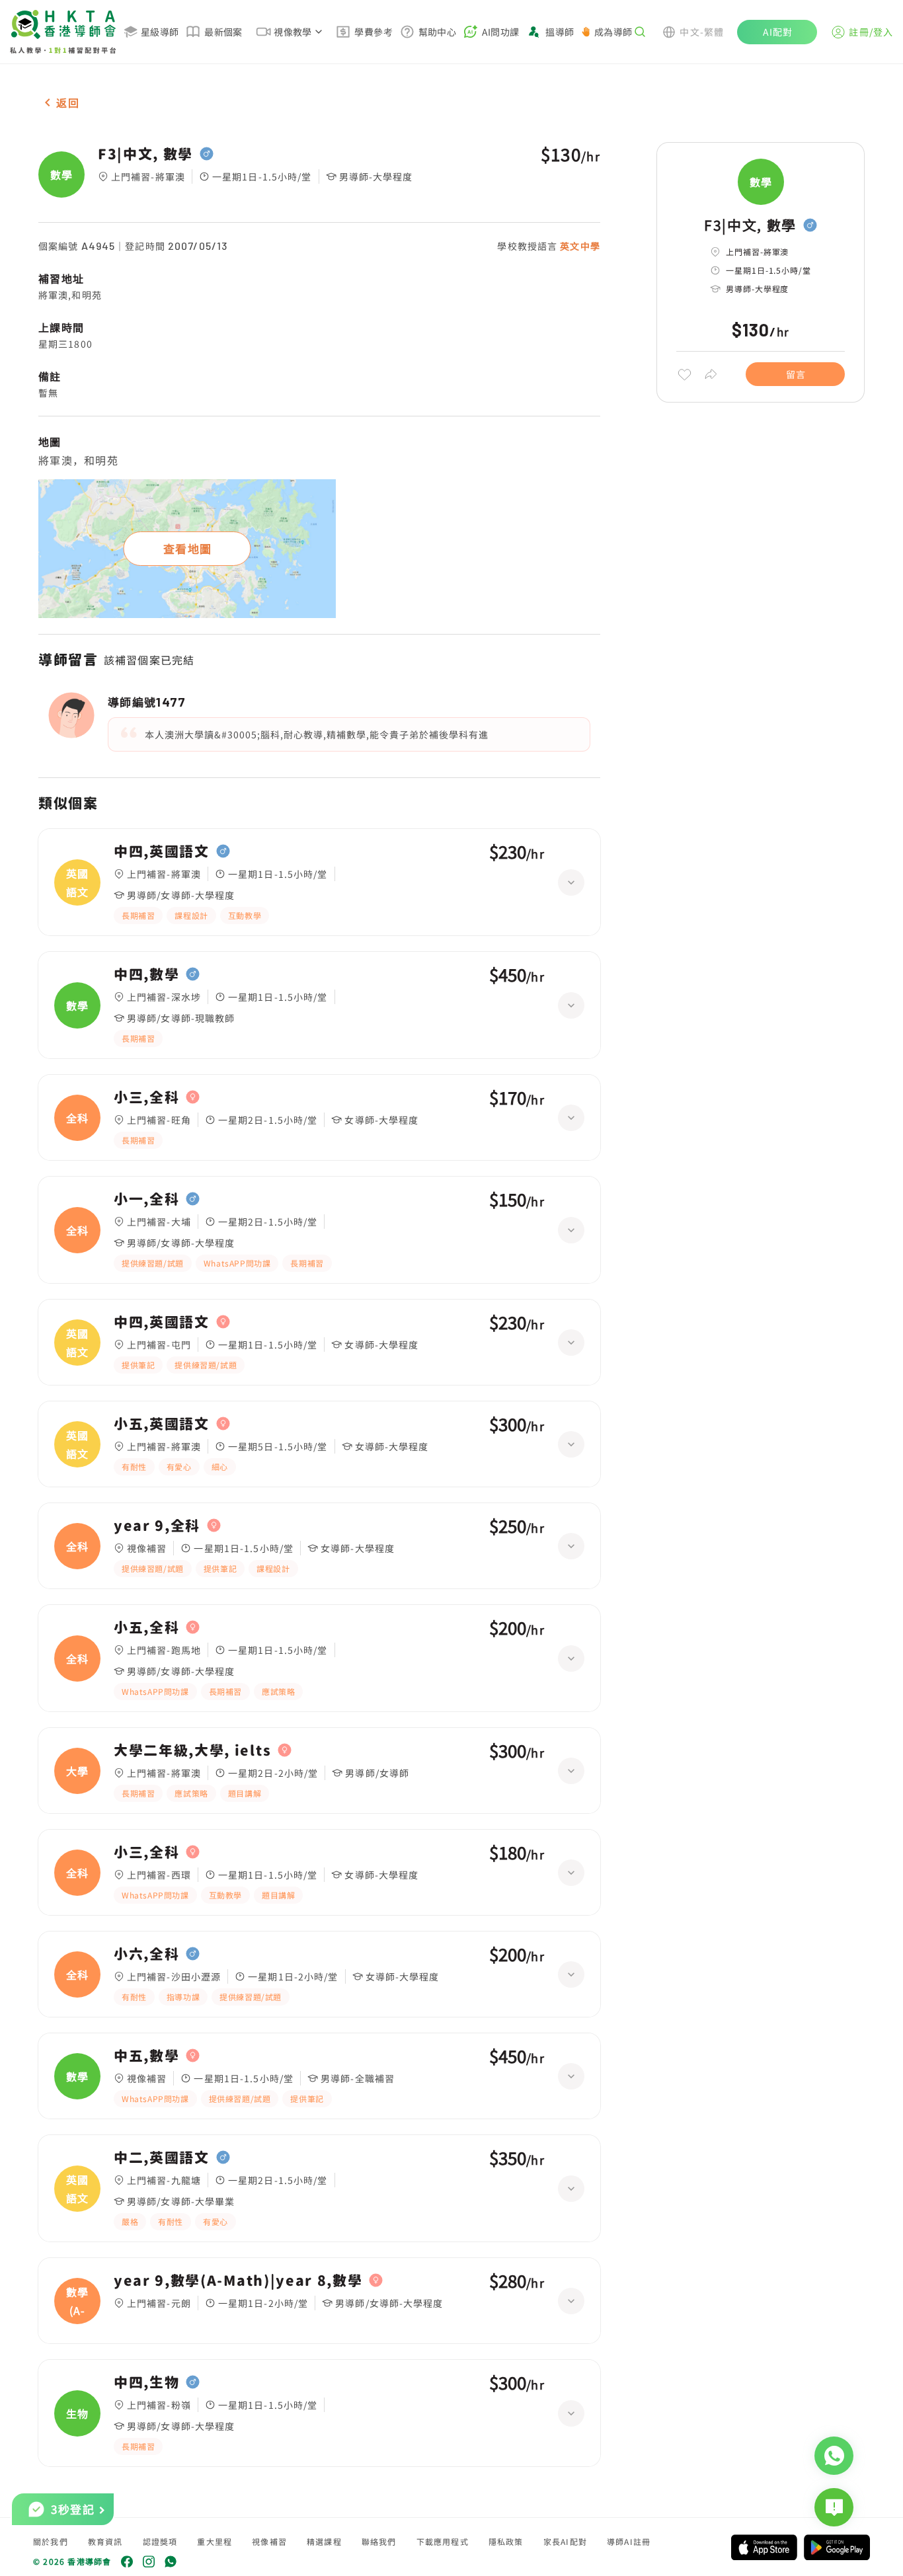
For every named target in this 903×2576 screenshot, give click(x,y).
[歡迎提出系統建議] (834, 2507)
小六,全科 (146, 1954)
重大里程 (215, 2541)
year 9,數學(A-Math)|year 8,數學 (238, 2281)
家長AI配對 (565, 2541)
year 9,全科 (157, 1526)
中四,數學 (146, 974)
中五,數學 (146, 2056)
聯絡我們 (379, 2541)
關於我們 (51, 2541)
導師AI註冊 (629, 2541)
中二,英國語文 (162, 2158)
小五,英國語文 (162, 1424)
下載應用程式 (443, 2541)
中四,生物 (146, 2382)
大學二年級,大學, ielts (192, 1750)
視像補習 (269, 2541)
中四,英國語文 (162, 851)
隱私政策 (506, 2541)
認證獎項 (160, 2541)
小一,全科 (146, 1199)
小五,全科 (146, 1627)
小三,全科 (146, 1097)
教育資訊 (105, 2541)
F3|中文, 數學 (145, 154)
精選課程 (324, 2541)
